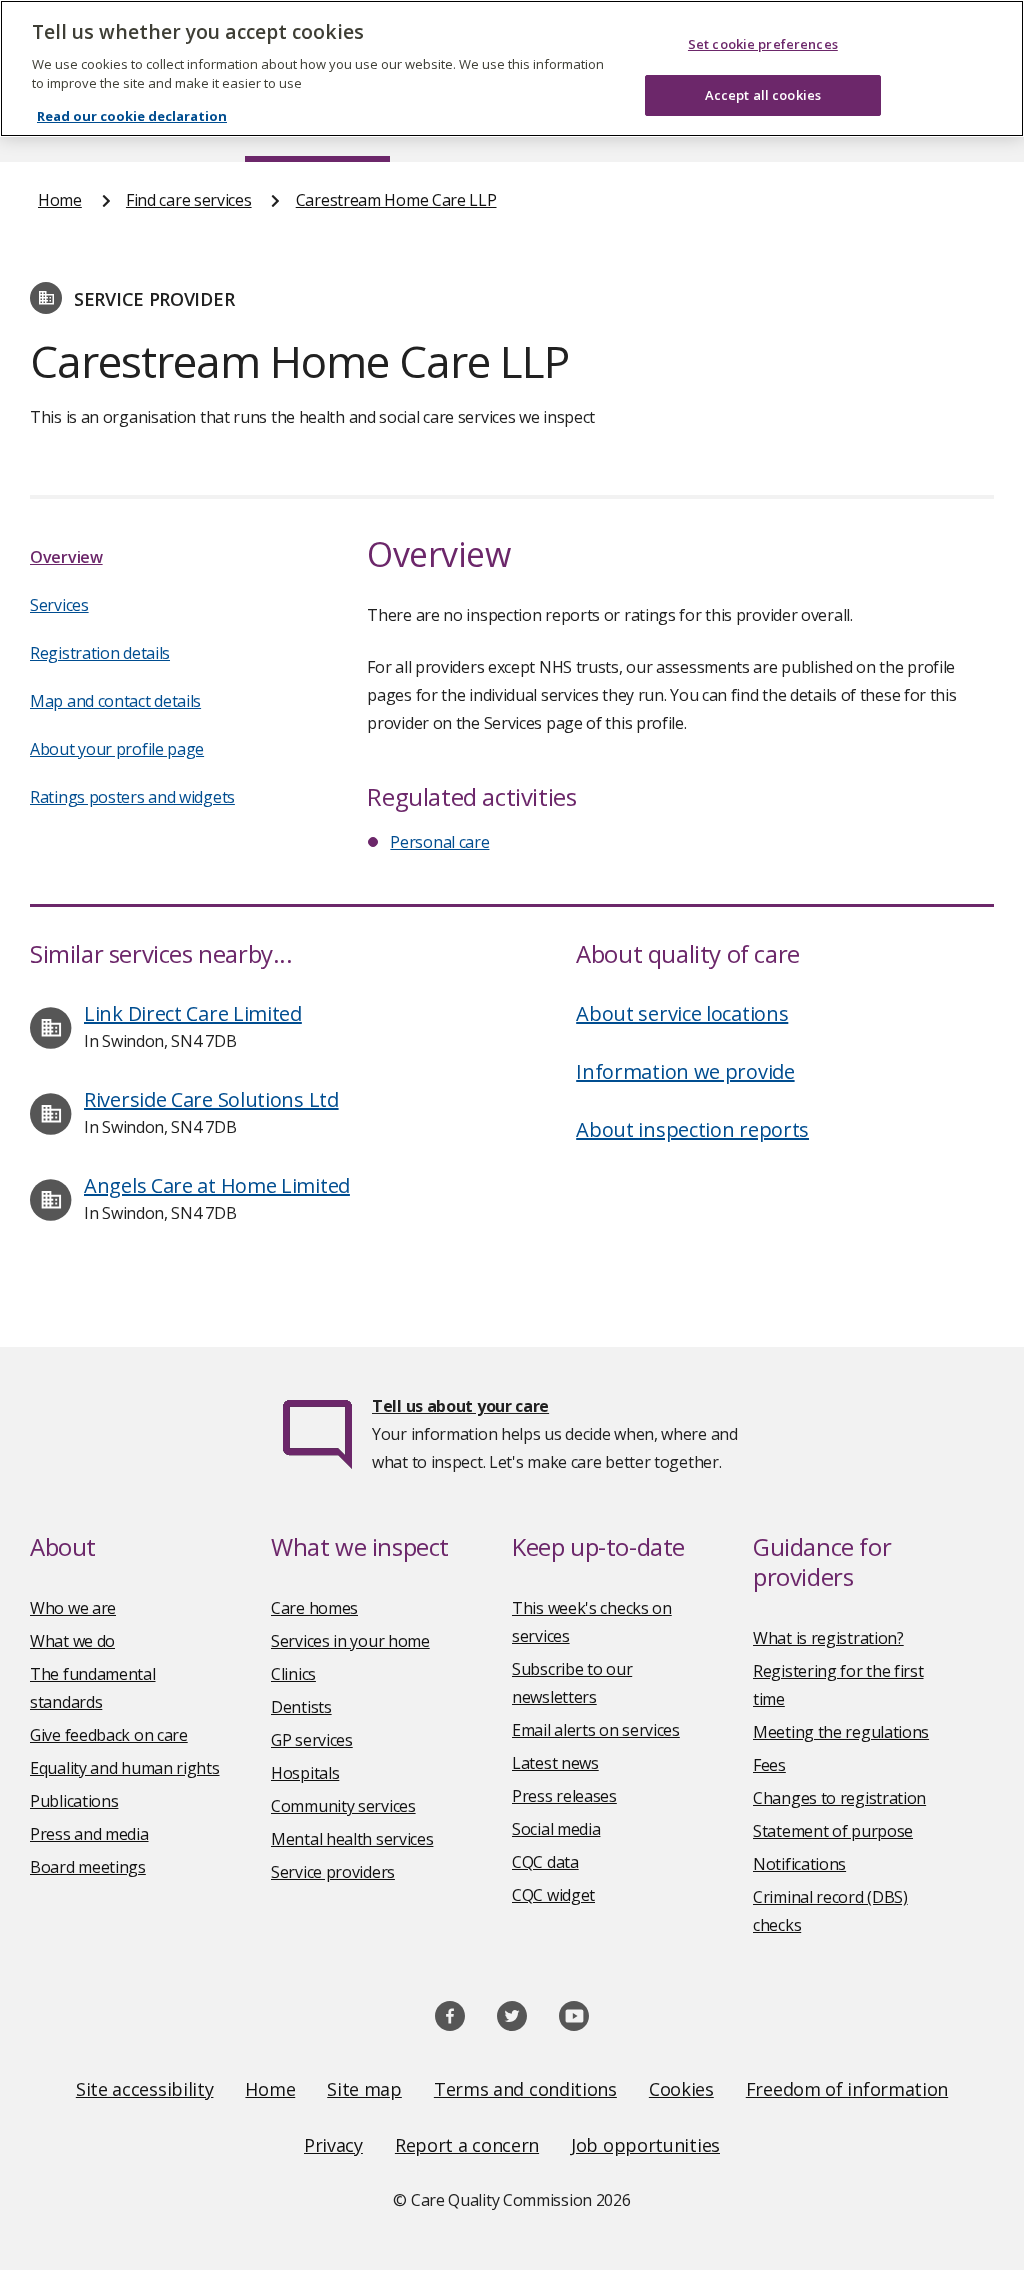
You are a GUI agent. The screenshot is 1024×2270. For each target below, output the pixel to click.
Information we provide (685, 1071)
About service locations (682, 1013)
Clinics (293, 1674)
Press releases (564, 1796)
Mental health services (352, 1839)
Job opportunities (645, 2145)
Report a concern (467, 2145)
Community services (343, 1806)
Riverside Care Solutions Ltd (211, 1099)
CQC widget (553, 1895)
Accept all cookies (763, 95)
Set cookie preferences (763, 44)
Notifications (799, 1864)
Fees (769, 1765)
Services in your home (350, 1641)
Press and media (89, 1834)
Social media (556, 1829)
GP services (312, 1740)
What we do (72, 1641)
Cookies (681, 2089)
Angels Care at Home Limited (217, 1185)
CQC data (545, 1862)
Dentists (301, 1707)
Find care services (189, 200)
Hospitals (305, 1773)
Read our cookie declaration (132, 116)
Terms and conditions (525, 2089)
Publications (74, 1801)
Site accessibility (145, 2089)
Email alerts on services (596, 1730)
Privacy (333, 2145)
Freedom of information (847, 2089)
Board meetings (88, 1867)
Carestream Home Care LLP (396, 200)
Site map (364, 2089)
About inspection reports (692, 1129)
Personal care (439, 842)
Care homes (314, 1608)
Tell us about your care (460, 1406)
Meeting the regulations (841, 1732)
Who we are (73, 1608)
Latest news (555, 1763)
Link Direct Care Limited (193, 1013)
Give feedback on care (109, 1735)
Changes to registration (839, 1798)
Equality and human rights (125, 1768)
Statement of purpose (833, 1831)
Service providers (333, 1872)
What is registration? (828, 1638)
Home (60, 200)
